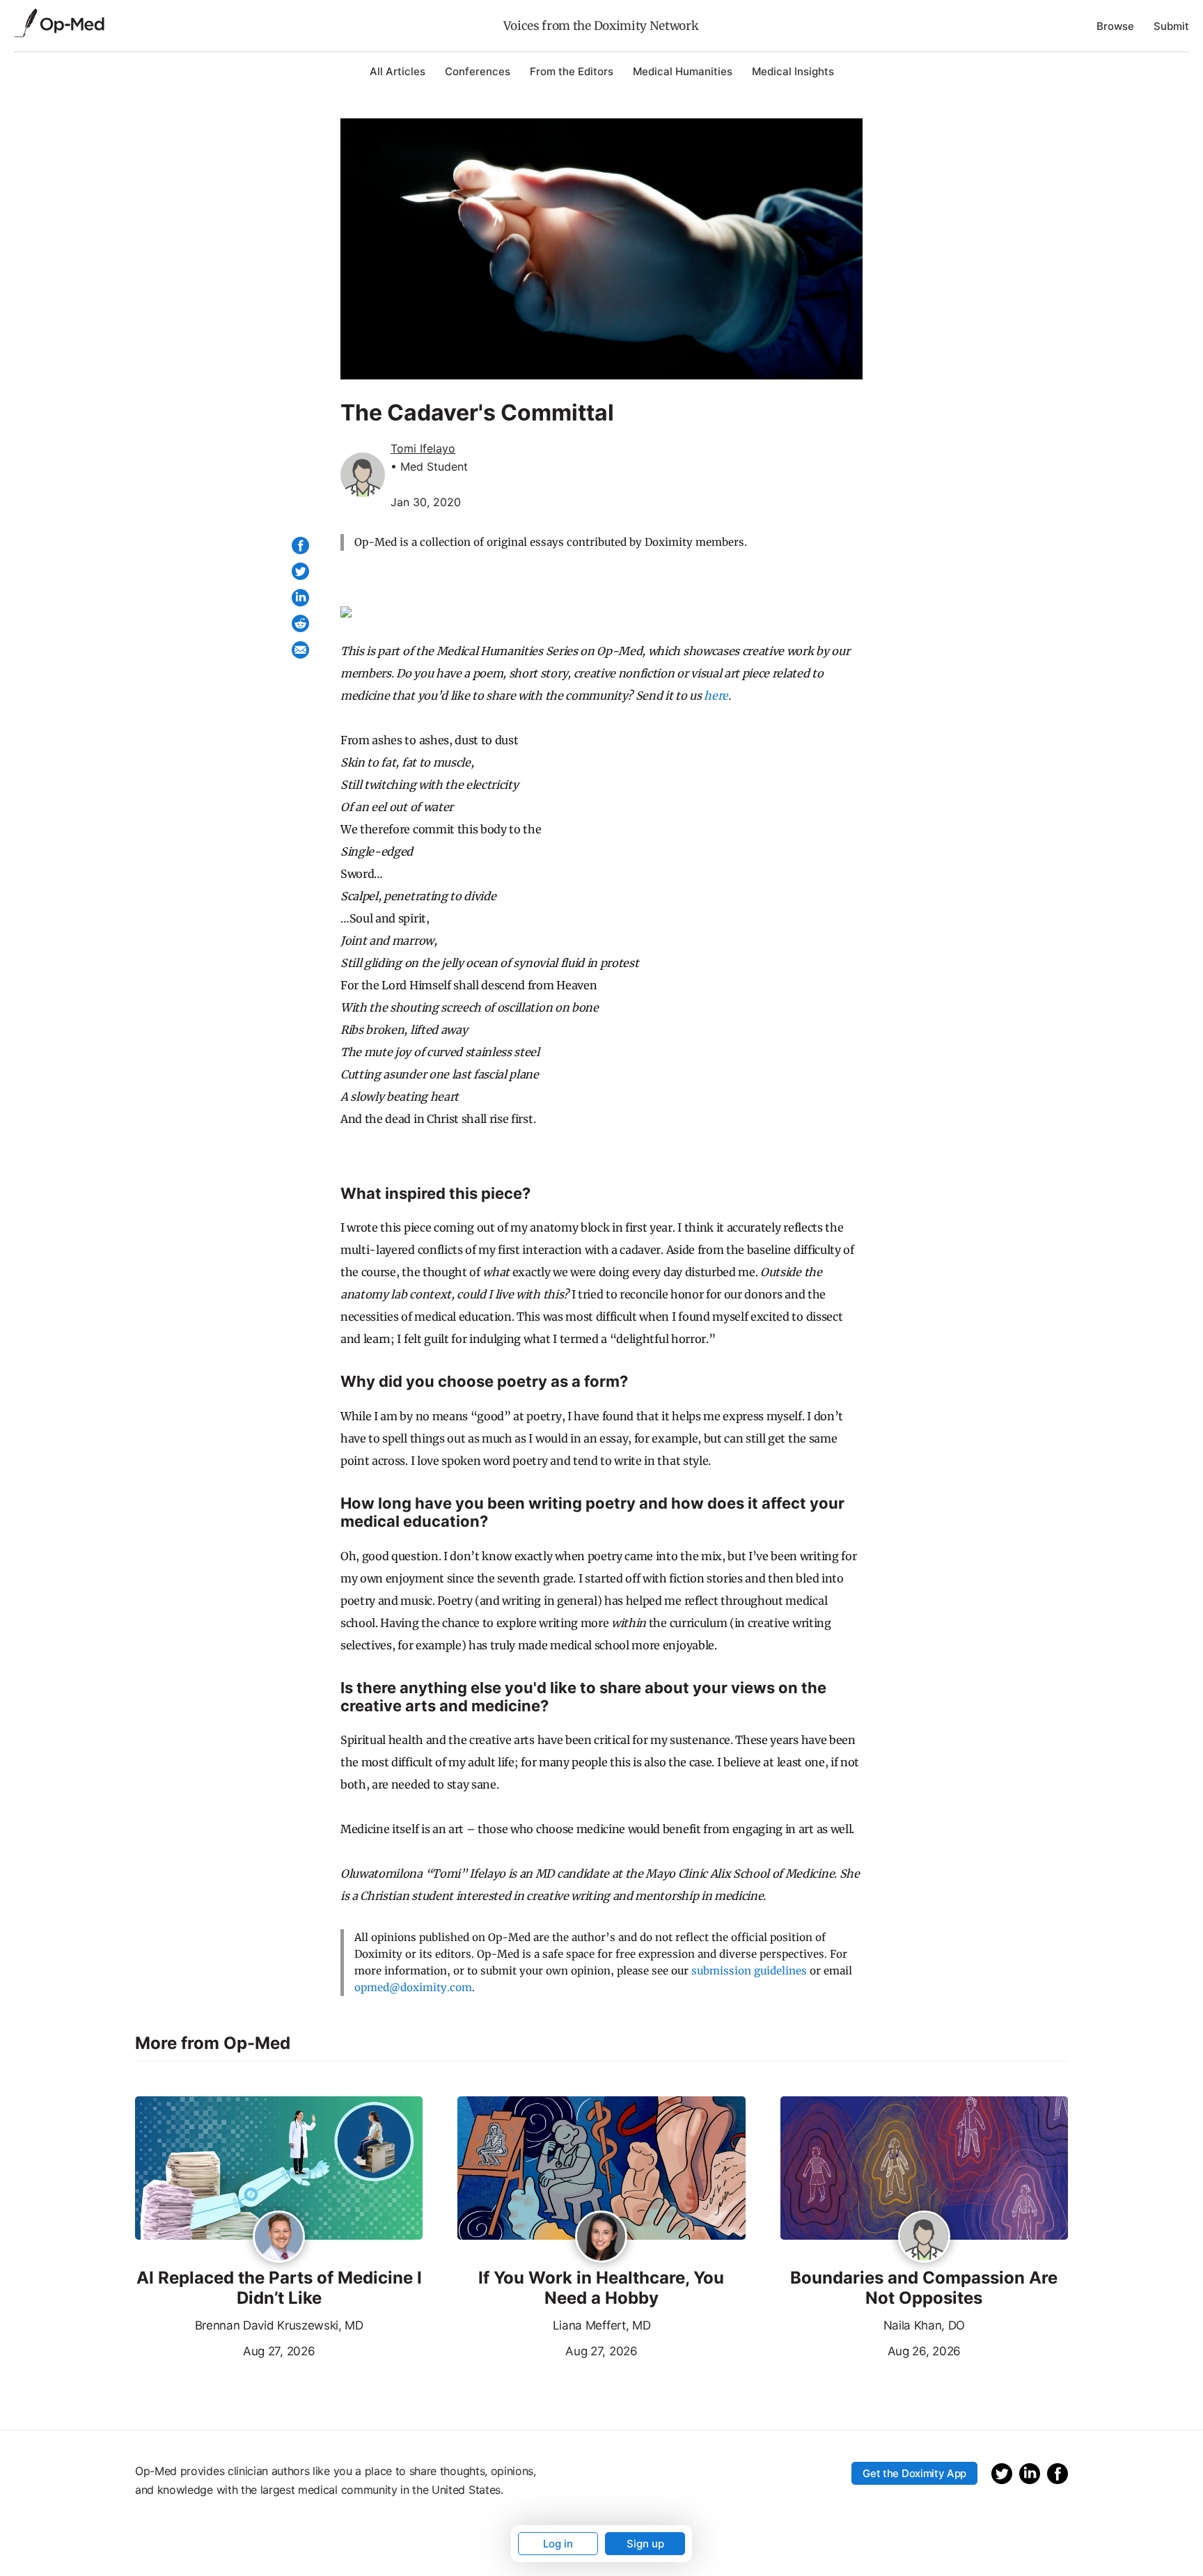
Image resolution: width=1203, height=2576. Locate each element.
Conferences (478, 71)
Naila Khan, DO (925, 2325)
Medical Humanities (683, 71)
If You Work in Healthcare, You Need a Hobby (601, 2288)
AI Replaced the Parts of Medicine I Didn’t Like (279, 2288)
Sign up (645, 2544)
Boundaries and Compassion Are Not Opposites (924, 2288)
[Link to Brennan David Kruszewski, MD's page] (279, 2238)
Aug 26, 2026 (871, 2350)
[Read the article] (279, 2169)
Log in (558, 2544)
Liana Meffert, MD (602, 2325)
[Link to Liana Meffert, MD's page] (601, 2238)
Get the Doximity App (914, 2473)
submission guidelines (749, 1971)
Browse (1115, 26)
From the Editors (572, 71)
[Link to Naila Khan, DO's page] (924, 2238)
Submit (1171, 26)
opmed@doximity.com (413, 1987)
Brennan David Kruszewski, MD (279, 2325)
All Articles (398, 71)
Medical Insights (793, 71)
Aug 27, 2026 (225, 2350)
